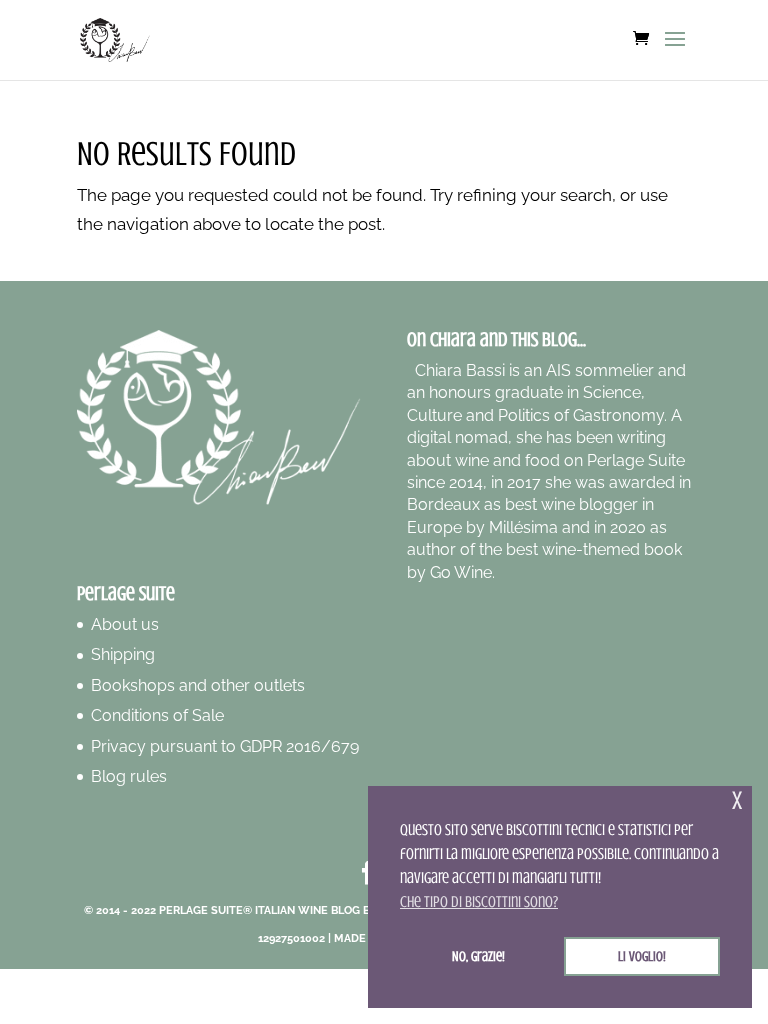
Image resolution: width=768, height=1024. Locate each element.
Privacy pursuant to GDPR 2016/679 (225, 746)
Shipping (123, 654)
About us (125, 624)
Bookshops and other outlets (198, 685)
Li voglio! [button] (642, 956)
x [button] (737, 800)
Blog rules (129, 776)
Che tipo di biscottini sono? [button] (479, 902)
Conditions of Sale (157, 715)
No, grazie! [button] (478, 956)
